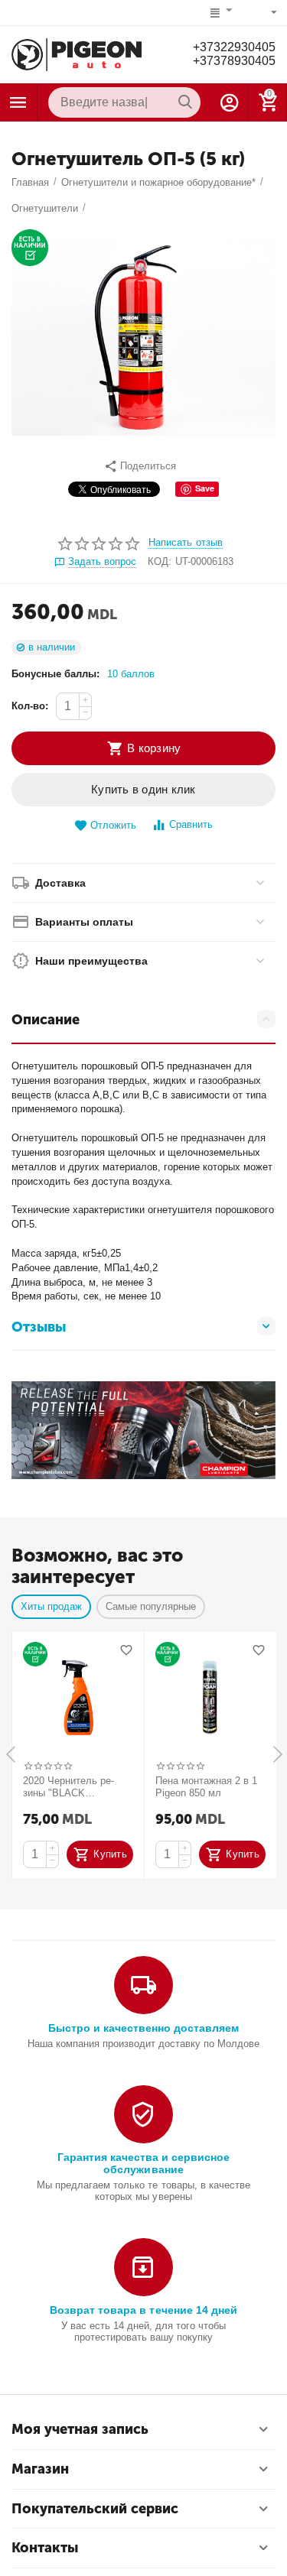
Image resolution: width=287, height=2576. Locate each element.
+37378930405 (234, 61)
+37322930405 (234, 47)
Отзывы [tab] (39, 1327)
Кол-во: (30, 706)
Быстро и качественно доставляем (143, 2028)
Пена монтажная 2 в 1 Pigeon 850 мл (206, 1787)
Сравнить (191, 824)
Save (205, 488)
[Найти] (185, 102)
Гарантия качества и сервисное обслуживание (143, 2163)
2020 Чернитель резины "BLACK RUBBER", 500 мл (68, 1787)
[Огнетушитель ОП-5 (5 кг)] (143, 337)
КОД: (160, 561)
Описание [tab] (46, 1020)
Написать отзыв (185, 543)
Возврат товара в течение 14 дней (143, 2310)
